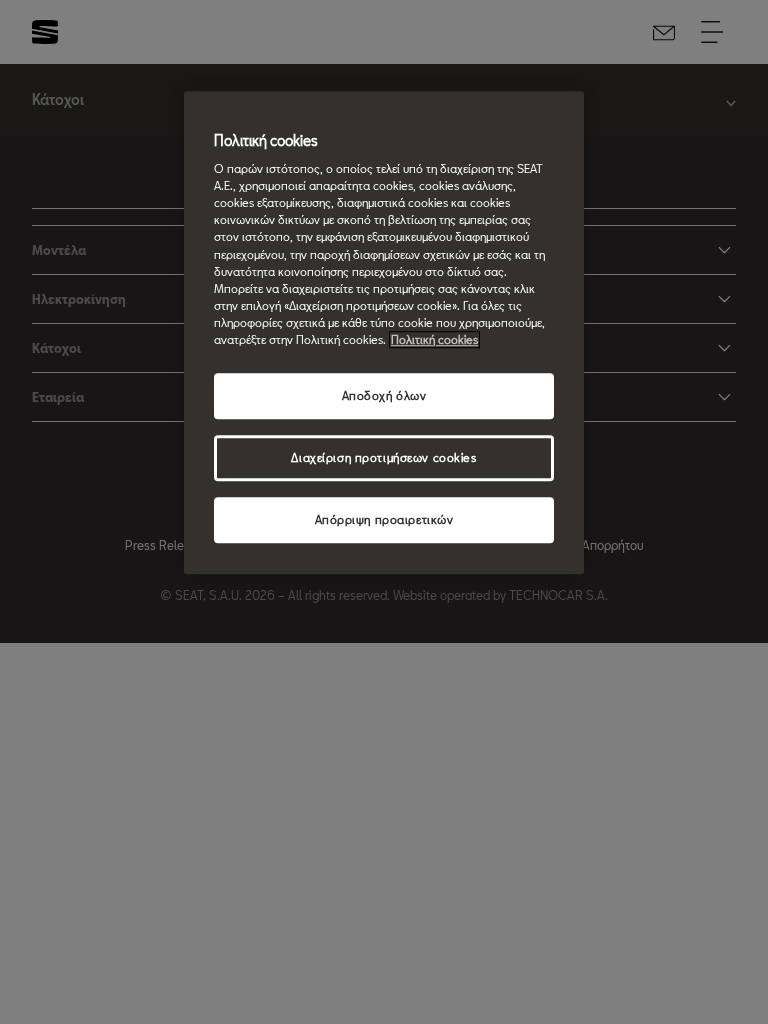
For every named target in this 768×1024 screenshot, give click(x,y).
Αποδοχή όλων (384, 395)
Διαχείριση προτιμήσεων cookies (383, 457)
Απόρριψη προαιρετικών (384, 519)
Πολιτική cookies (434, 339)
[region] (384, 332)
